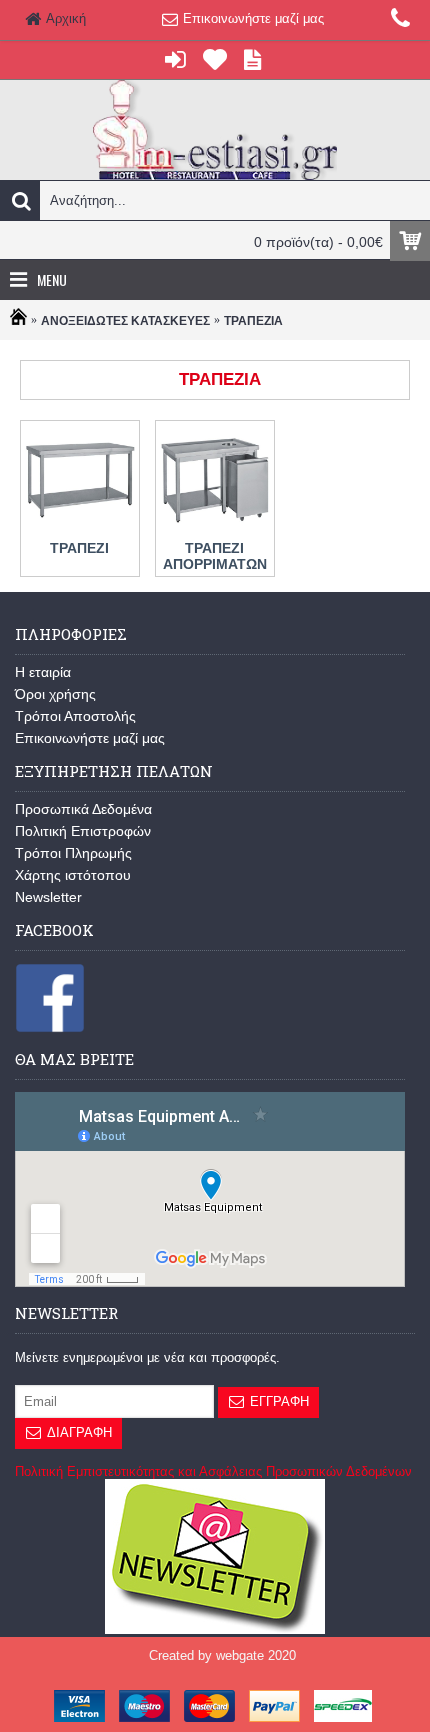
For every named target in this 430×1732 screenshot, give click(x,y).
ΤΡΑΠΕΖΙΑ (253, 321)
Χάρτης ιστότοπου (73, 875)
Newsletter (48, 897)
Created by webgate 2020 (222, 1655)
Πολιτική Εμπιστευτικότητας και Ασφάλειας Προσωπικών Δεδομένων (213, 1471)
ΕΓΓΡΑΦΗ (279, 1401)
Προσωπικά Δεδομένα (83, 809)
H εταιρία (43, 672)
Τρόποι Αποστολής (75, 716)
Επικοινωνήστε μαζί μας (90, 738)
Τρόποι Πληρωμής (73, 853)
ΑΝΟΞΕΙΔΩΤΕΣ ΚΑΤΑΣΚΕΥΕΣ (125, 321)
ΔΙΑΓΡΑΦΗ (79, 1432)
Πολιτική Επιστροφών (83, 831)
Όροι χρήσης (55, 694)
